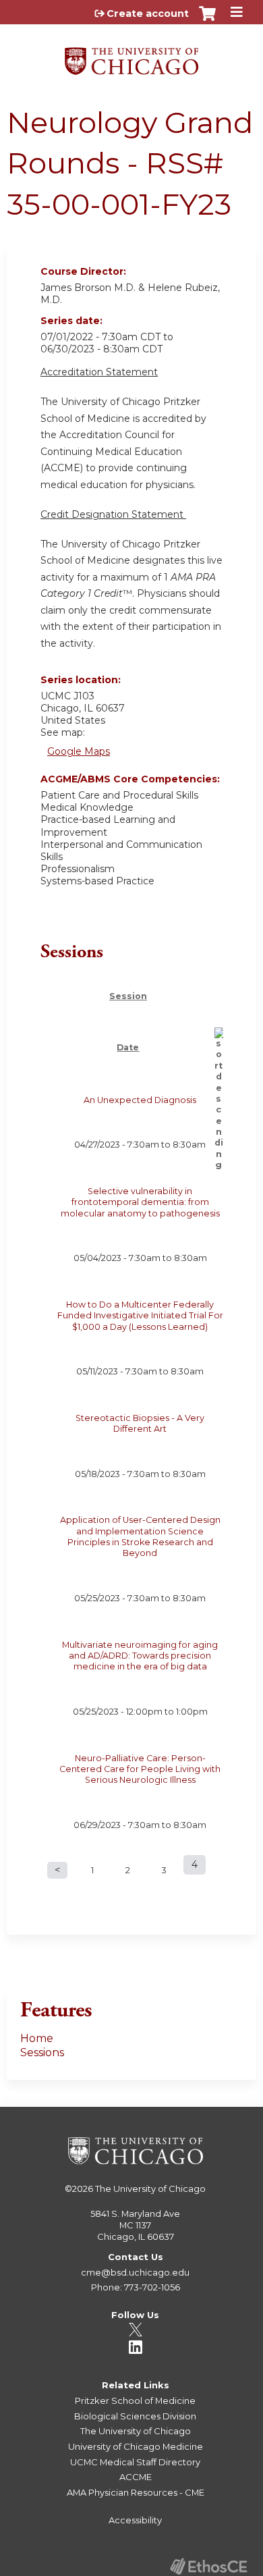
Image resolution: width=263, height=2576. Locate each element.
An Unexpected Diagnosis (140, 1100)
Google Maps (79, 751)
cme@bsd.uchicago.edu (135, 2272)
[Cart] (207, 20)
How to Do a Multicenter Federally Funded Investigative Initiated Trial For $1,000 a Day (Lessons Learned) (140, 1316)
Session (128, 996)
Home (37, 2038)
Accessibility (135, 2520)
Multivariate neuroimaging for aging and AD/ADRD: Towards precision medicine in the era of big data (140, 1656)
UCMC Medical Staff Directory (135, 2462)
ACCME (136, 2477)
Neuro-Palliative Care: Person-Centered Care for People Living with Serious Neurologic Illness (140, 1769)
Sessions (42, 2052)
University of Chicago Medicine (136, 2446)
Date (128, 1047)
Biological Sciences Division (135, 2416)
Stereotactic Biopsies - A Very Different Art (140, 1423)
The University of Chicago (150, 2189)
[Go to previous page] (57, 1870)
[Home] (131, 56)
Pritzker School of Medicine (135, 2400)
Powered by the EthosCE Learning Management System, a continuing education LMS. (208, 2566)
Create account (148, 14)
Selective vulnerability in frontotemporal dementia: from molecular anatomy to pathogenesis (140, 1202)
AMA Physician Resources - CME (136, 2492)
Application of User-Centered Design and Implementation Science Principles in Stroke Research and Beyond (140, 1536)
